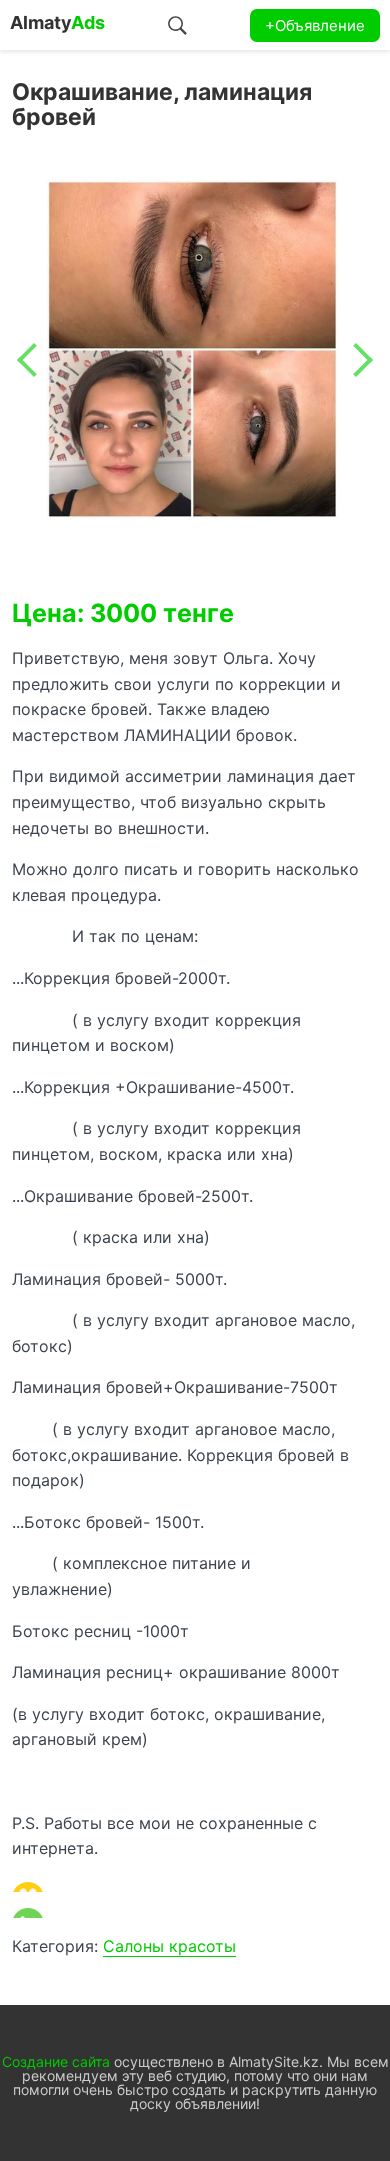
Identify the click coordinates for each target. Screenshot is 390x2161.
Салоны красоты (169, 1946)
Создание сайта (56, 2061)
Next (356, 360)
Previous (34, 360)
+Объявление (315, 25)
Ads (57, 22)
